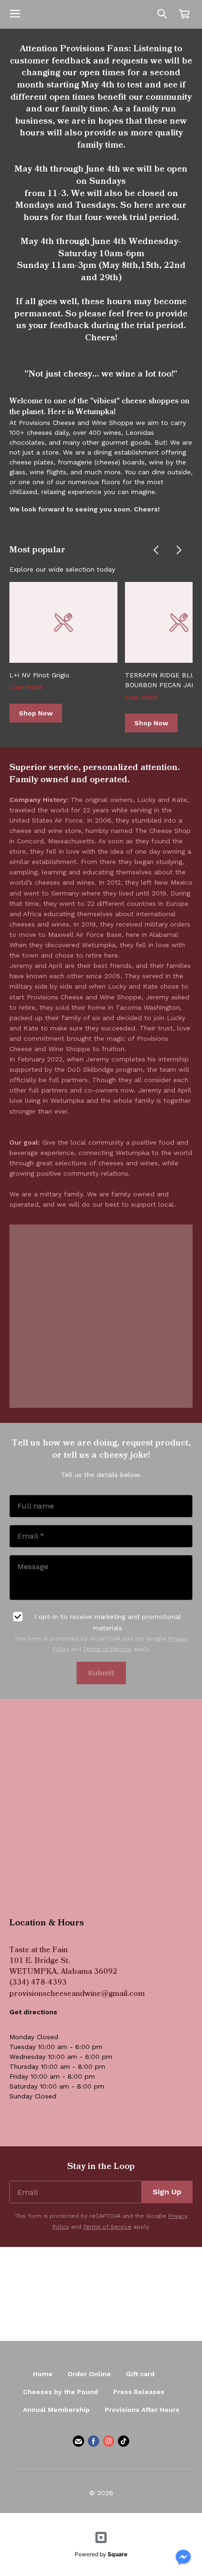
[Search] (162, 14)
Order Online (89, 2374)
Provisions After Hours (142, 2410)
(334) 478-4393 (38, 1983)
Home (43, 2374)
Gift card (140, 2374)
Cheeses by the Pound (61, 2392)
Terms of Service (107, 1649)
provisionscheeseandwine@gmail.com (77, 1994)
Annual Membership (56, 2410)
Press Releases (139, 2392)
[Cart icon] (184, 14)
